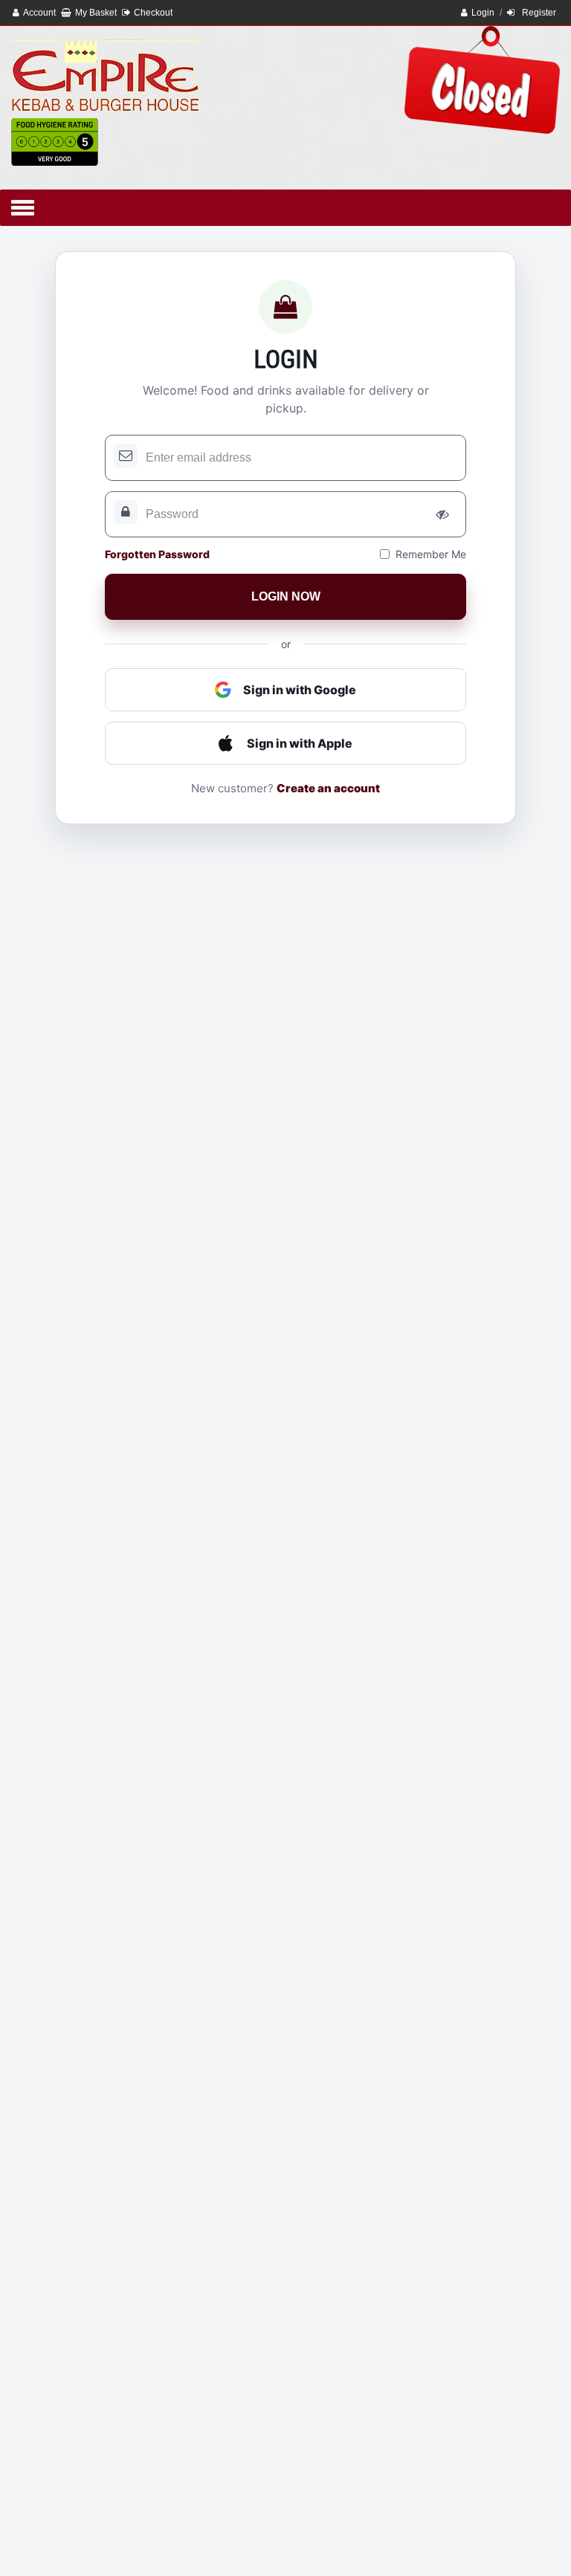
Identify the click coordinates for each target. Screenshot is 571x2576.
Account (39, 13)
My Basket (96, 13)
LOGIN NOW (286, 596)
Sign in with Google (300, 690)
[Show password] (442, 514)
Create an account (328, 788)
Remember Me (431, 554)
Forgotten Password (157, 554)
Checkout (153, 13)
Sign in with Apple (300, 743)
